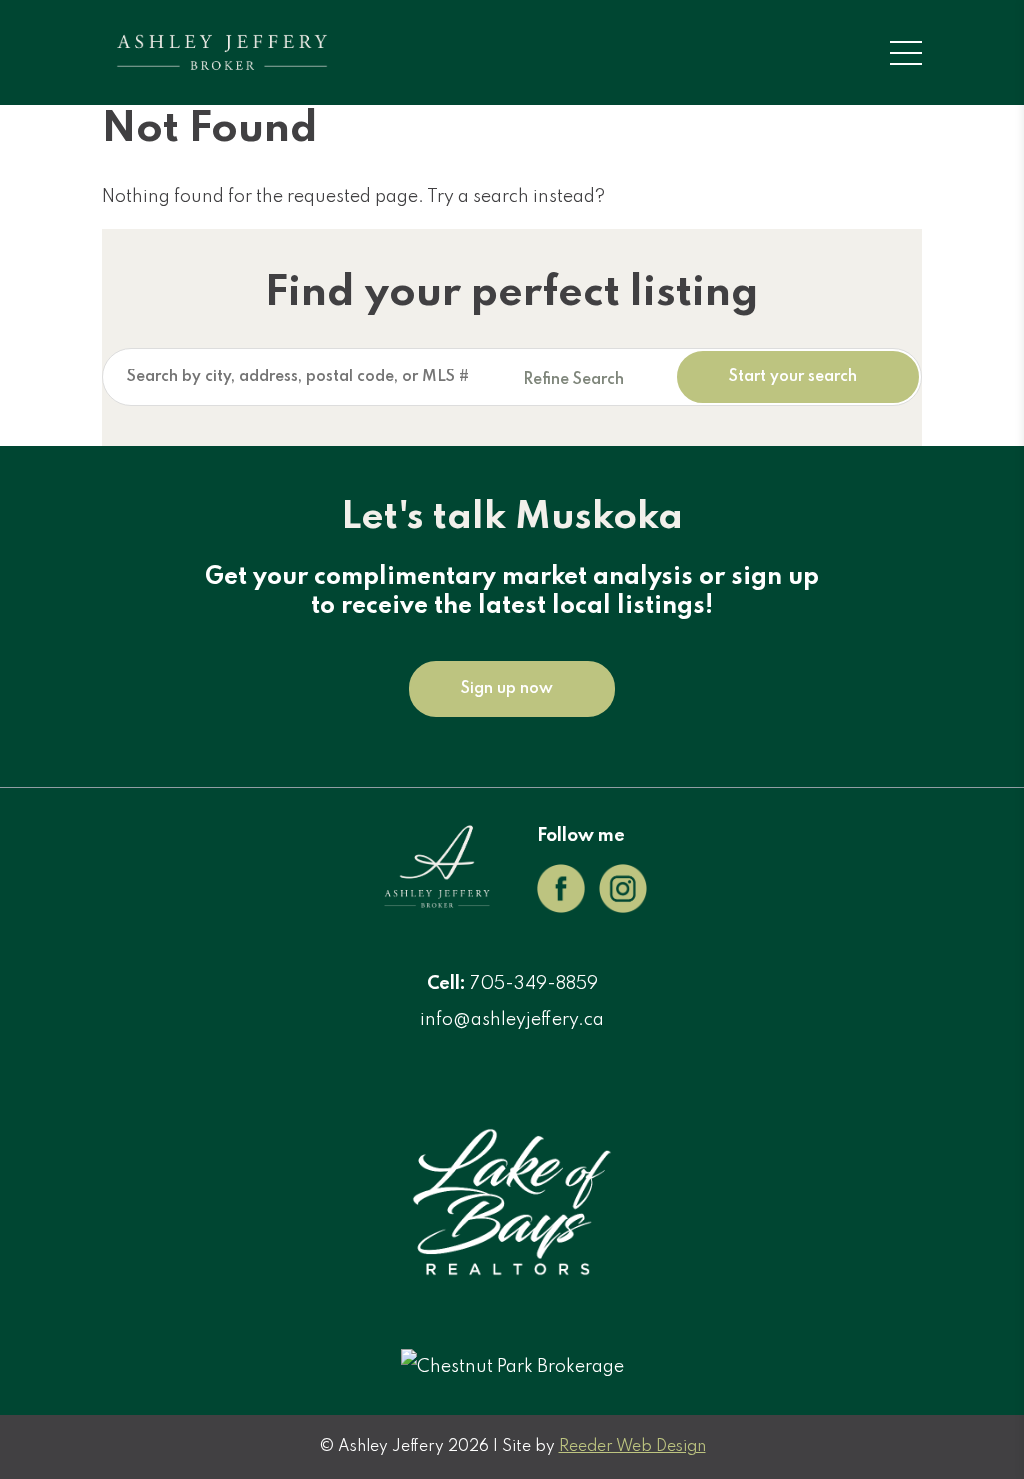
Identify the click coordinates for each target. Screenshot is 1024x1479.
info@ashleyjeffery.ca (512, 1020)
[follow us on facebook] (561, 908)
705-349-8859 (534, 984)
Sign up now (507, 689)
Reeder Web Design (632, 1447)
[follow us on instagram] (623, 908)
